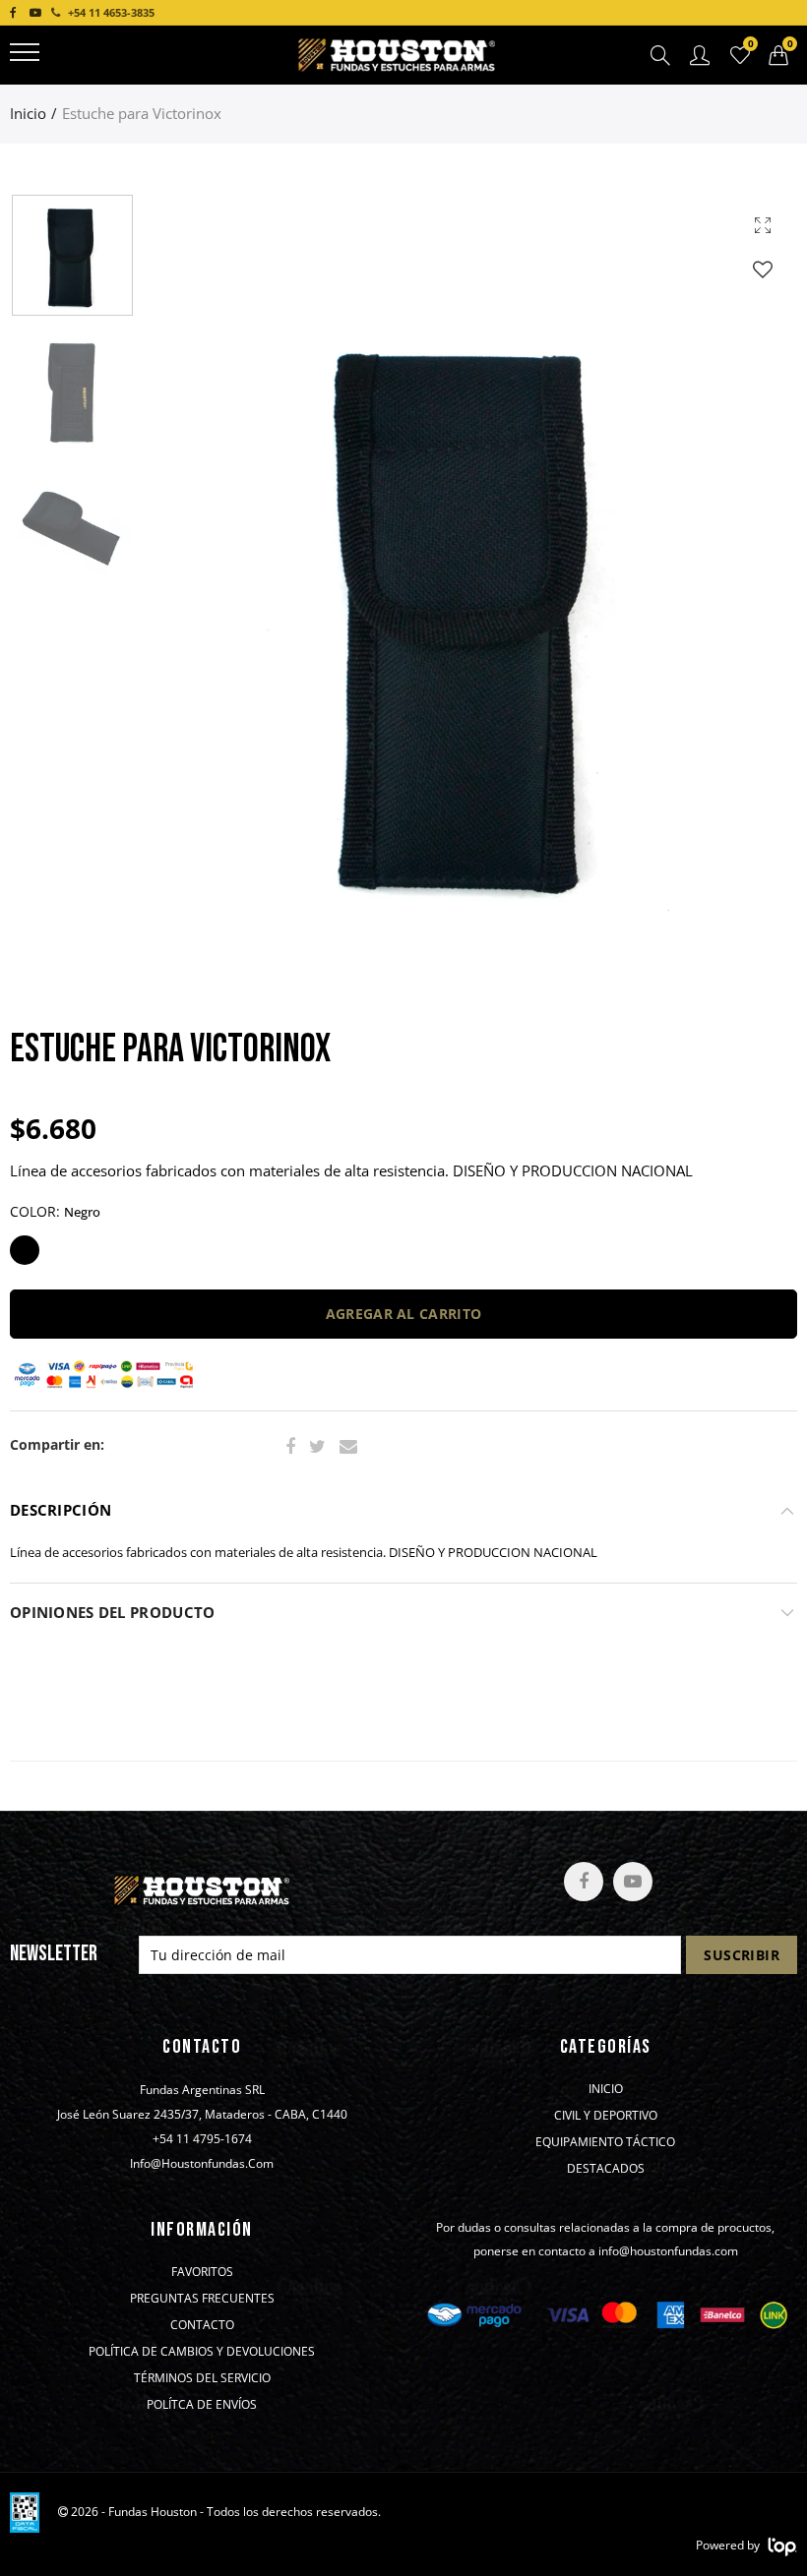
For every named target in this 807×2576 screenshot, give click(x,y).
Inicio (28, 114)
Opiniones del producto (112, 1613)
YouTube (633, 1882)
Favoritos (202, 2272)
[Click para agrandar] (763, 225)
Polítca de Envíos (202, 2405)
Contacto (202, 2325)
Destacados (606, 2169)
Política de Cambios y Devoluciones (202, 2352)
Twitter (317, 1447)
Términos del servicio (202, 2378)
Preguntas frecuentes (202, 2299)
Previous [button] (197, 609)
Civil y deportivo (606, 2116)
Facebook (290, 1447)
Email (348, 1447)
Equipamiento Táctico (605, 2142)
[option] (471, 609)
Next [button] (745, 609)
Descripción (61, 1510)
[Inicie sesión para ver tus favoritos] (763, 269)
